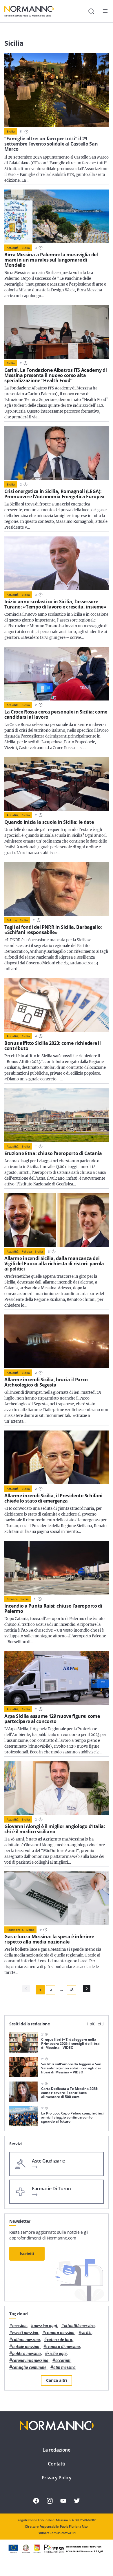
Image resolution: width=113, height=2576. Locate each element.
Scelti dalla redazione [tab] (30, 2024)
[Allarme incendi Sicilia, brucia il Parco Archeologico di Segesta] (57, 1341)
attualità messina (80, 2326)
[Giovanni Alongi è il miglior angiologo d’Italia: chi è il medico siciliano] (57, 1788)
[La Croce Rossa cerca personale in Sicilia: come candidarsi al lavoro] (57, 674)
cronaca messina (60, 2333)
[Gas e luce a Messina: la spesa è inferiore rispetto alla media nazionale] (57, 1898)
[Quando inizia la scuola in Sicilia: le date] (57, 784)
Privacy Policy (57, 2478)
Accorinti (63, 2361)
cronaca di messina (63, 2347)
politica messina (27, 2354)
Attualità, (13, 248)
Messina (19, 2326)
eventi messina (25, 2333)
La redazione (57, 2450)
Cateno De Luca (60, 2340)
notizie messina (26, 2347)
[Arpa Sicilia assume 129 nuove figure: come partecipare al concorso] (57, 1678)
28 (72, 1990)
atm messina (65, 2368)
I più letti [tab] (95, 2024)
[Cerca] (91, 11)
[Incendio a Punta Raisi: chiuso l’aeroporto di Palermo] (57, 1568)
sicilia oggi (57, 2354)
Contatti (57, 2464)
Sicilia (11, 131)
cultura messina (26, 2340)
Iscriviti (27, 2254)
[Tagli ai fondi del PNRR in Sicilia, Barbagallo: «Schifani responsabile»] (57, 889)
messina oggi (45, 2326)
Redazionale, (15, 1930)
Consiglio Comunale (29, 2368)
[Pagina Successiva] (87, 1989)
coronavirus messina (30, 2361)
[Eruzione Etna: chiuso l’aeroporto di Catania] (57, 1115)
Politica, (12, 920)
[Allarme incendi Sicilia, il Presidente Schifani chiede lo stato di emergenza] (57, 1457)
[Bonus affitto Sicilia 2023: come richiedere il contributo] (57, 1005)
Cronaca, (12, 1599)
